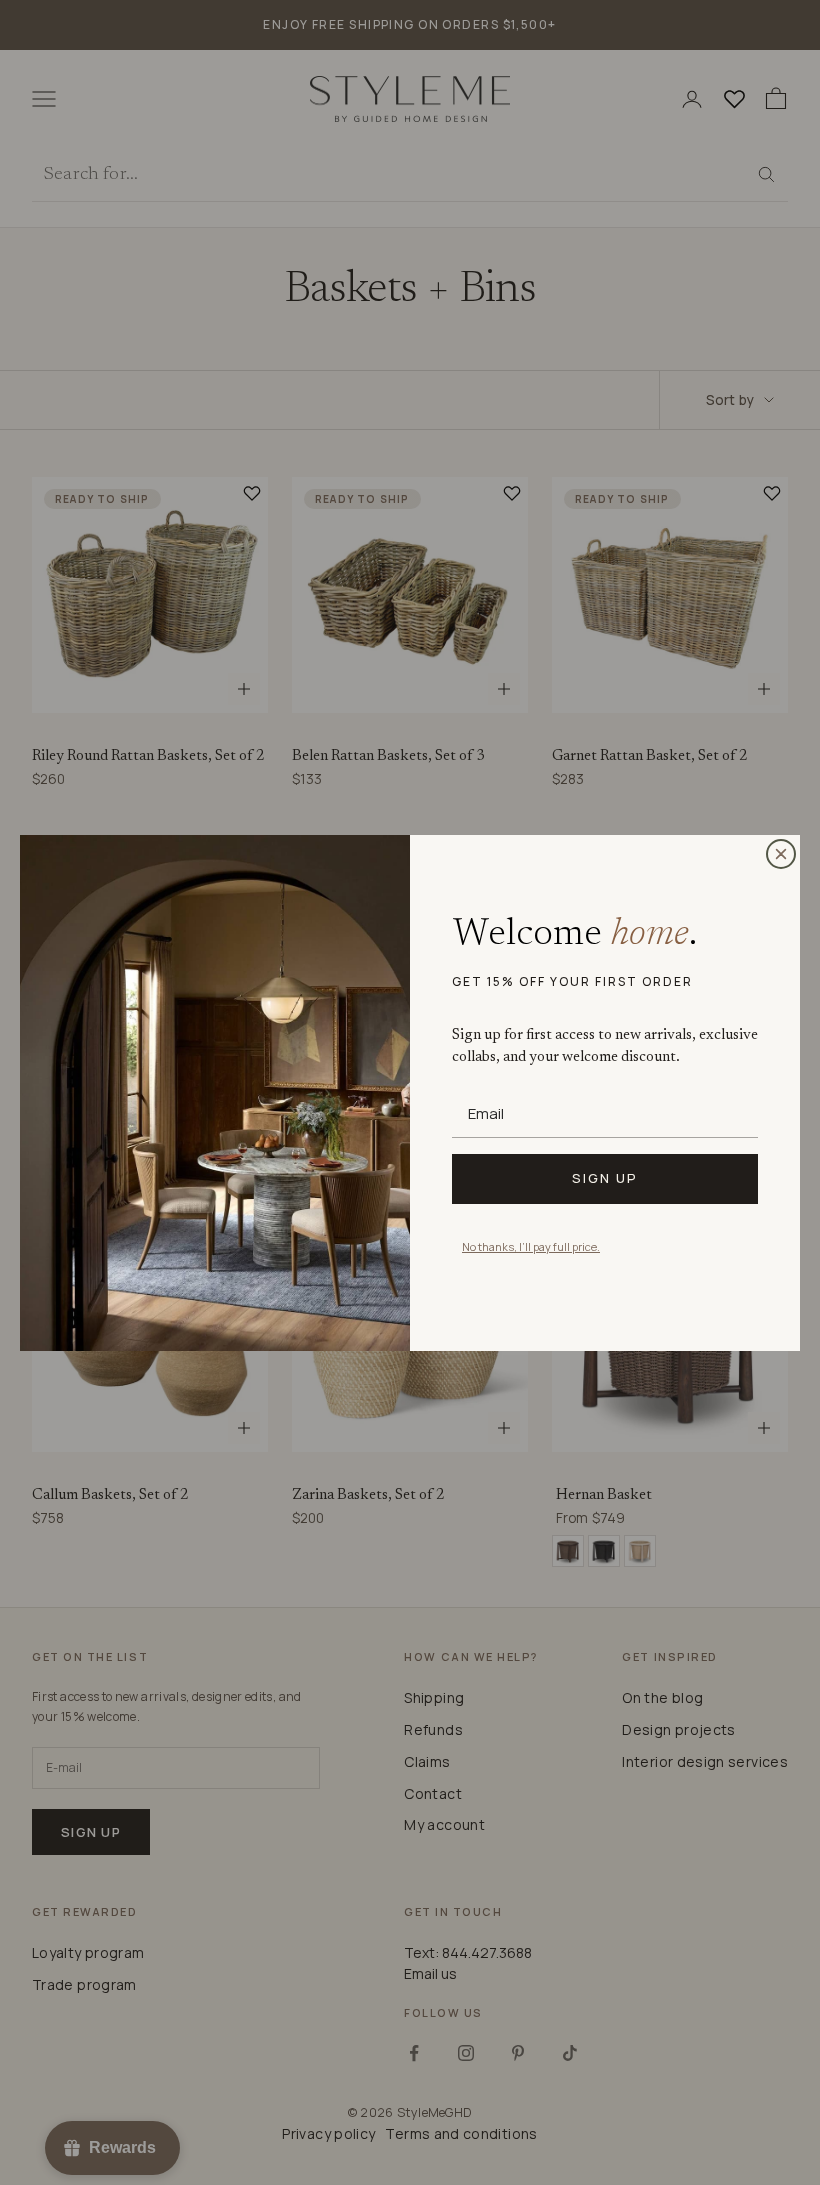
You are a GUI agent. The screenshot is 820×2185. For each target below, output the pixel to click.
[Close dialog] (781, 854)
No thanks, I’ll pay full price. (531, 1246)
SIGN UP (605, 1178)
